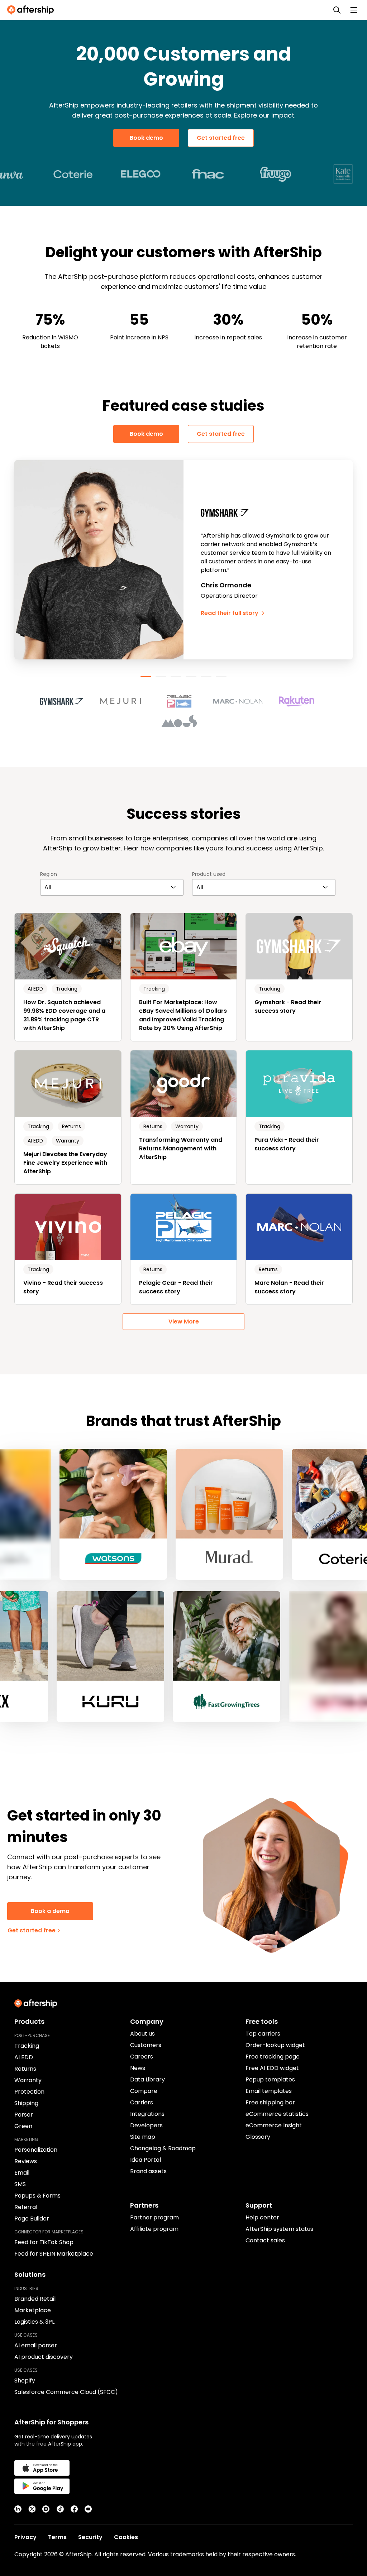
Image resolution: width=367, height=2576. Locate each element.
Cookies (126, 2537)
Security (90, 2537)
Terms (57, 2537)
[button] (66, 701)
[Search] (337, 10)
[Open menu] (354, 10)
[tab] (146, 677)
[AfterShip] (32, 10)
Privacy (25, 2537)
